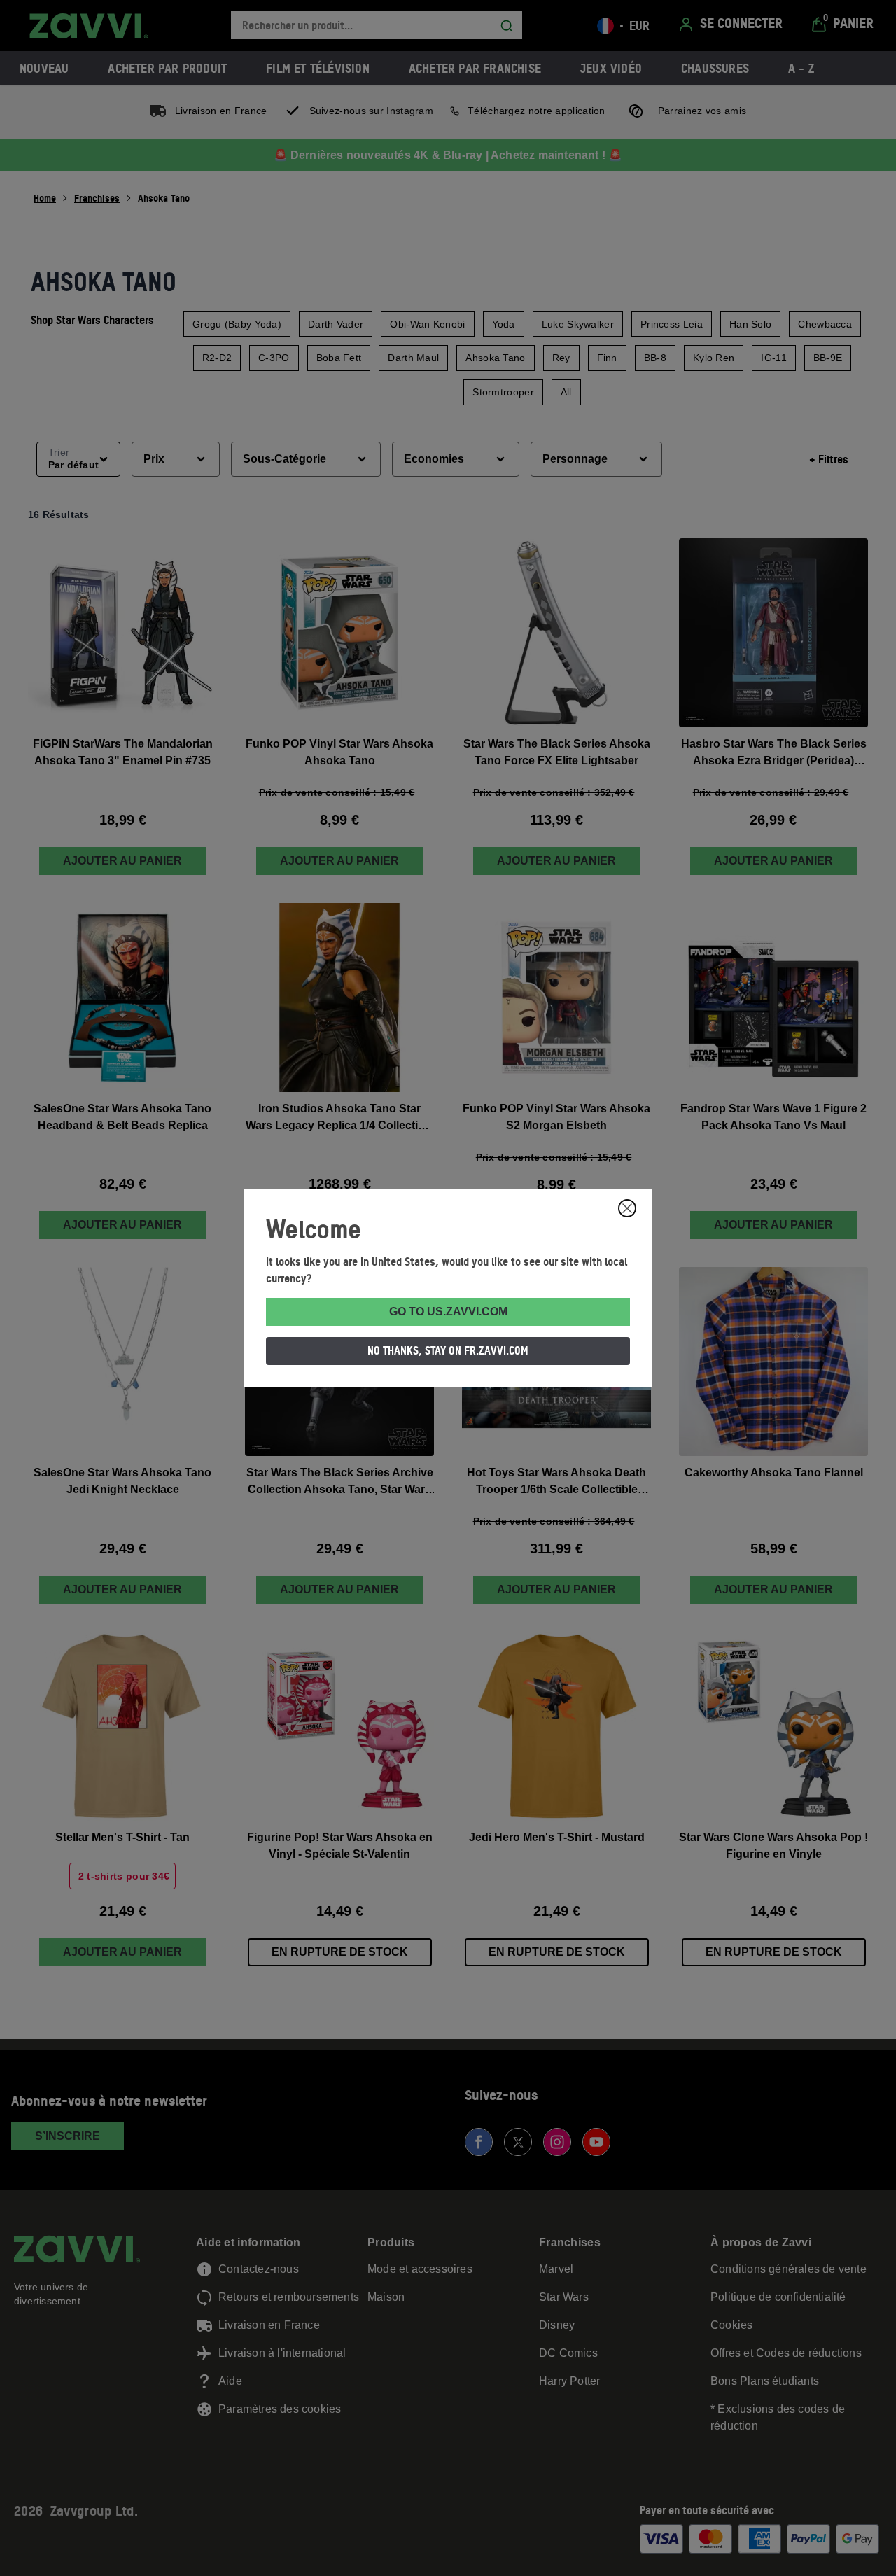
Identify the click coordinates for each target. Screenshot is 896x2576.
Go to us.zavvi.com (448, 1311)
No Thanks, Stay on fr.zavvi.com (448, 1350)
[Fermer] (627, 1208)
